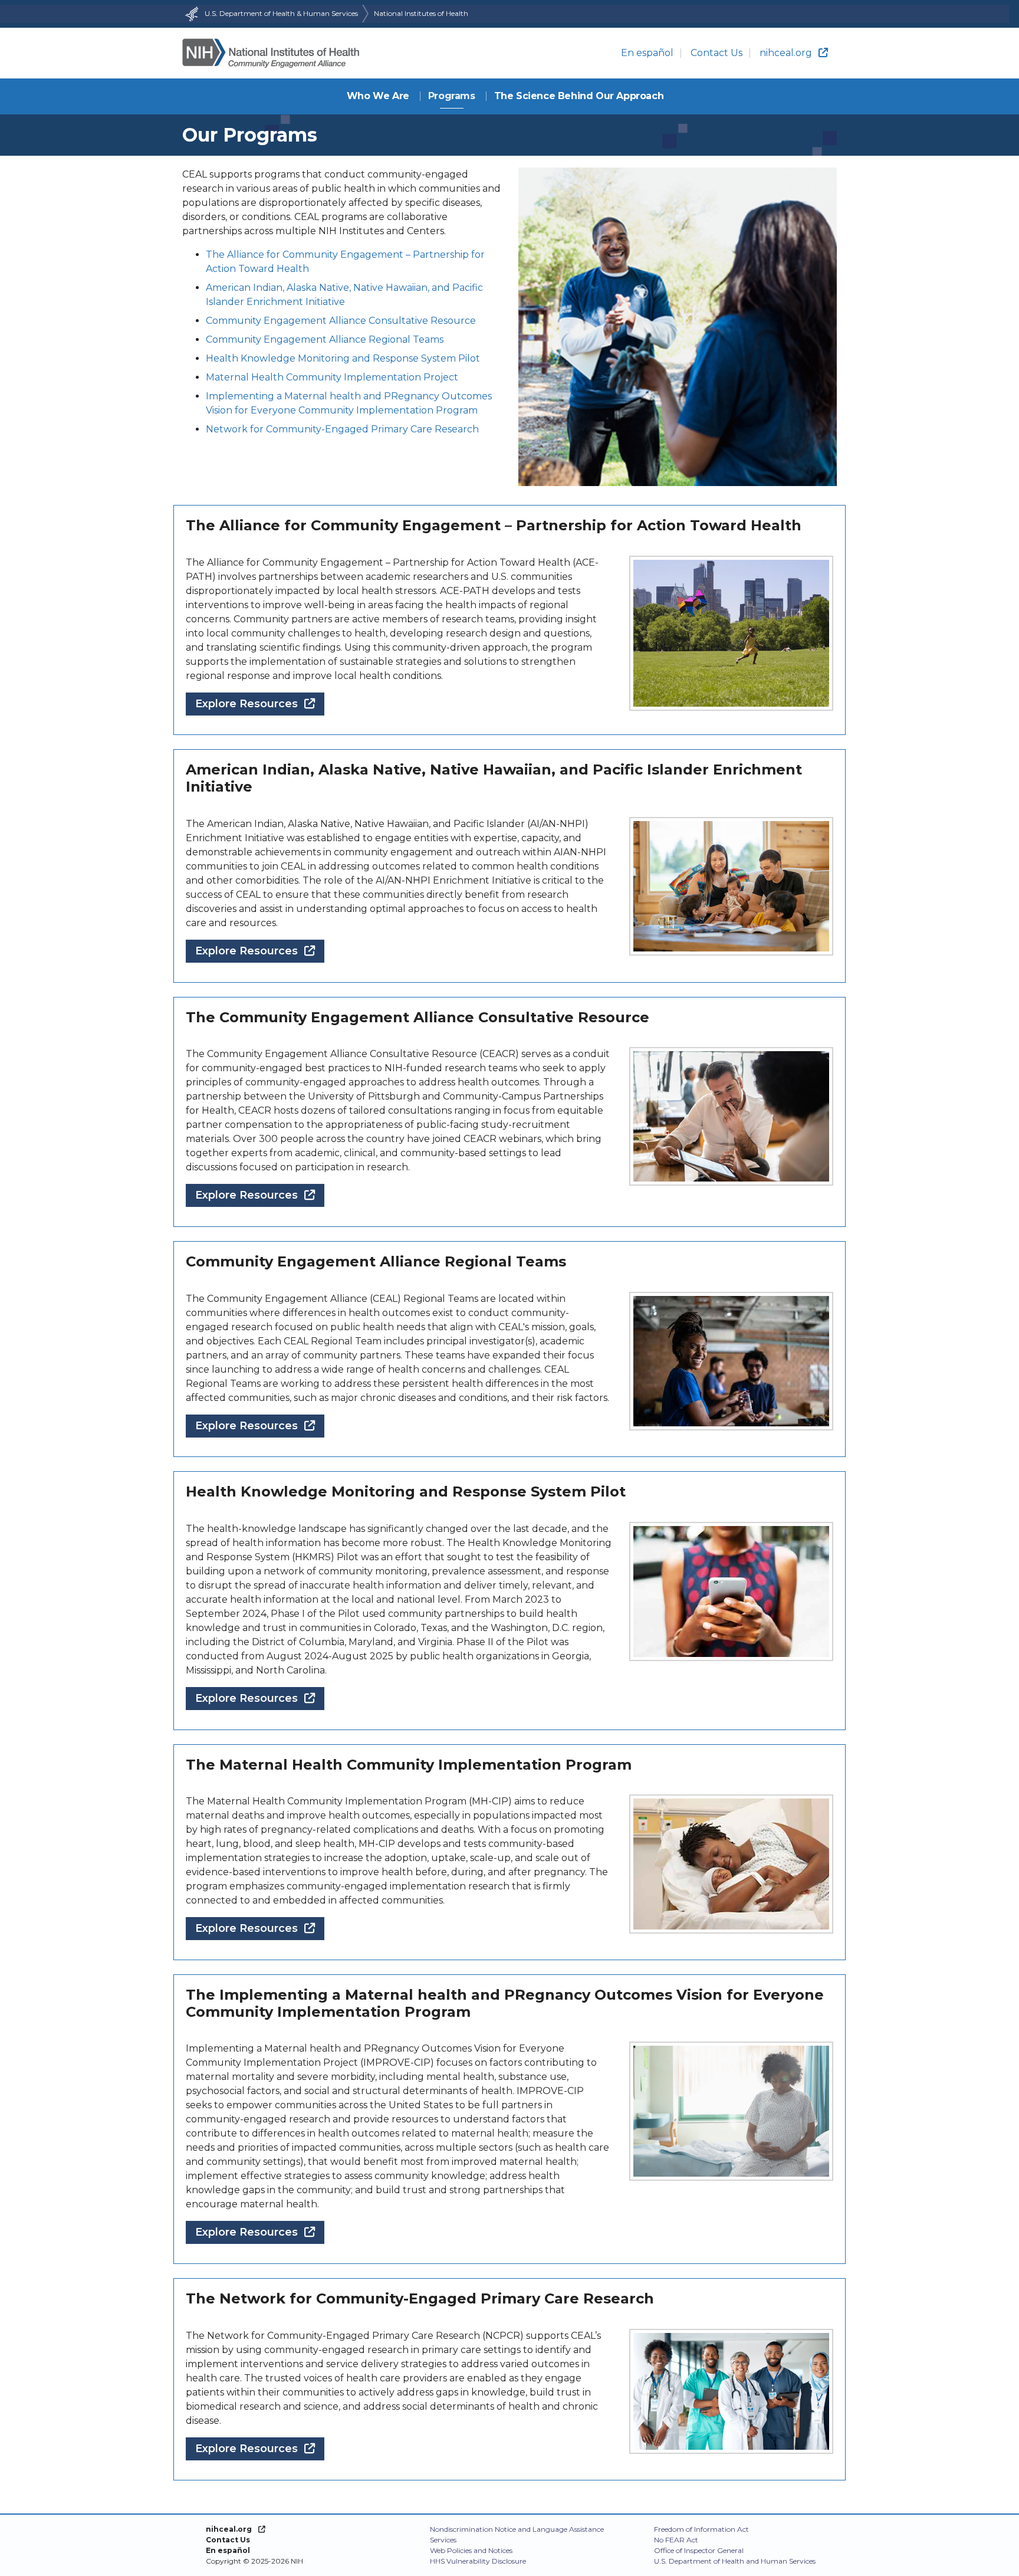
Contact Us (716, 53)
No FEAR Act (676, 2540)
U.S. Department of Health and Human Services (735, 2561)
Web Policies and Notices (471, 2550)
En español (647, 53)
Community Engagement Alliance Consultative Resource (341, 321)
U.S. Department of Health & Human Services (281, 13)
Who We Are (378, 96)
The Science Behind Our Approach (579, 96)
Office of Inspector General (699, 2550)
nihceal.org (786, 53)
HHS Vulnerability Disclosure (478, 2561)
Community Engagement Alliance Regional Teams (325, 339)
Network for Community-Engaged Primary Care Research (342, 429)
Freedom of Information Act (701, 2529)
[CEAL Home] (271, 53)
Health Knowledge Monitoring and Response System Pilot (343, 358)
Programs (452, 96)
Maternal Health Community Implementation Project (332, 377)
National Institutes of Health (421, 13)
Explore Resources (260, 703)
